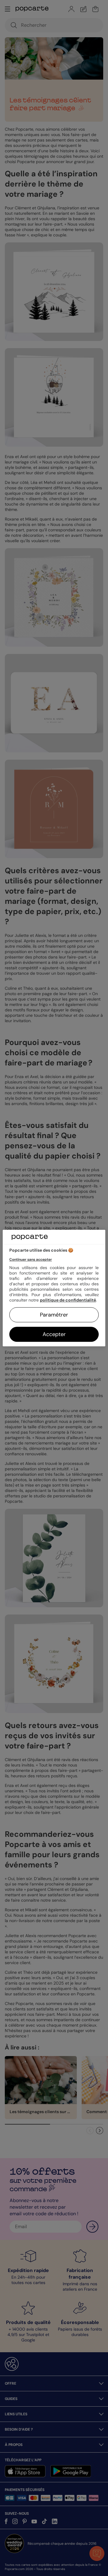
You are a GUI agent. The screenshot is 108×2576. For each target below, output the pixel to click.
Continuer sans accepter (31, 1259)
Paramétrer (54, 1315)
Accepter (54, 1334)
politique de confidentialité (68, 1300)
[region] (54, 1288)
